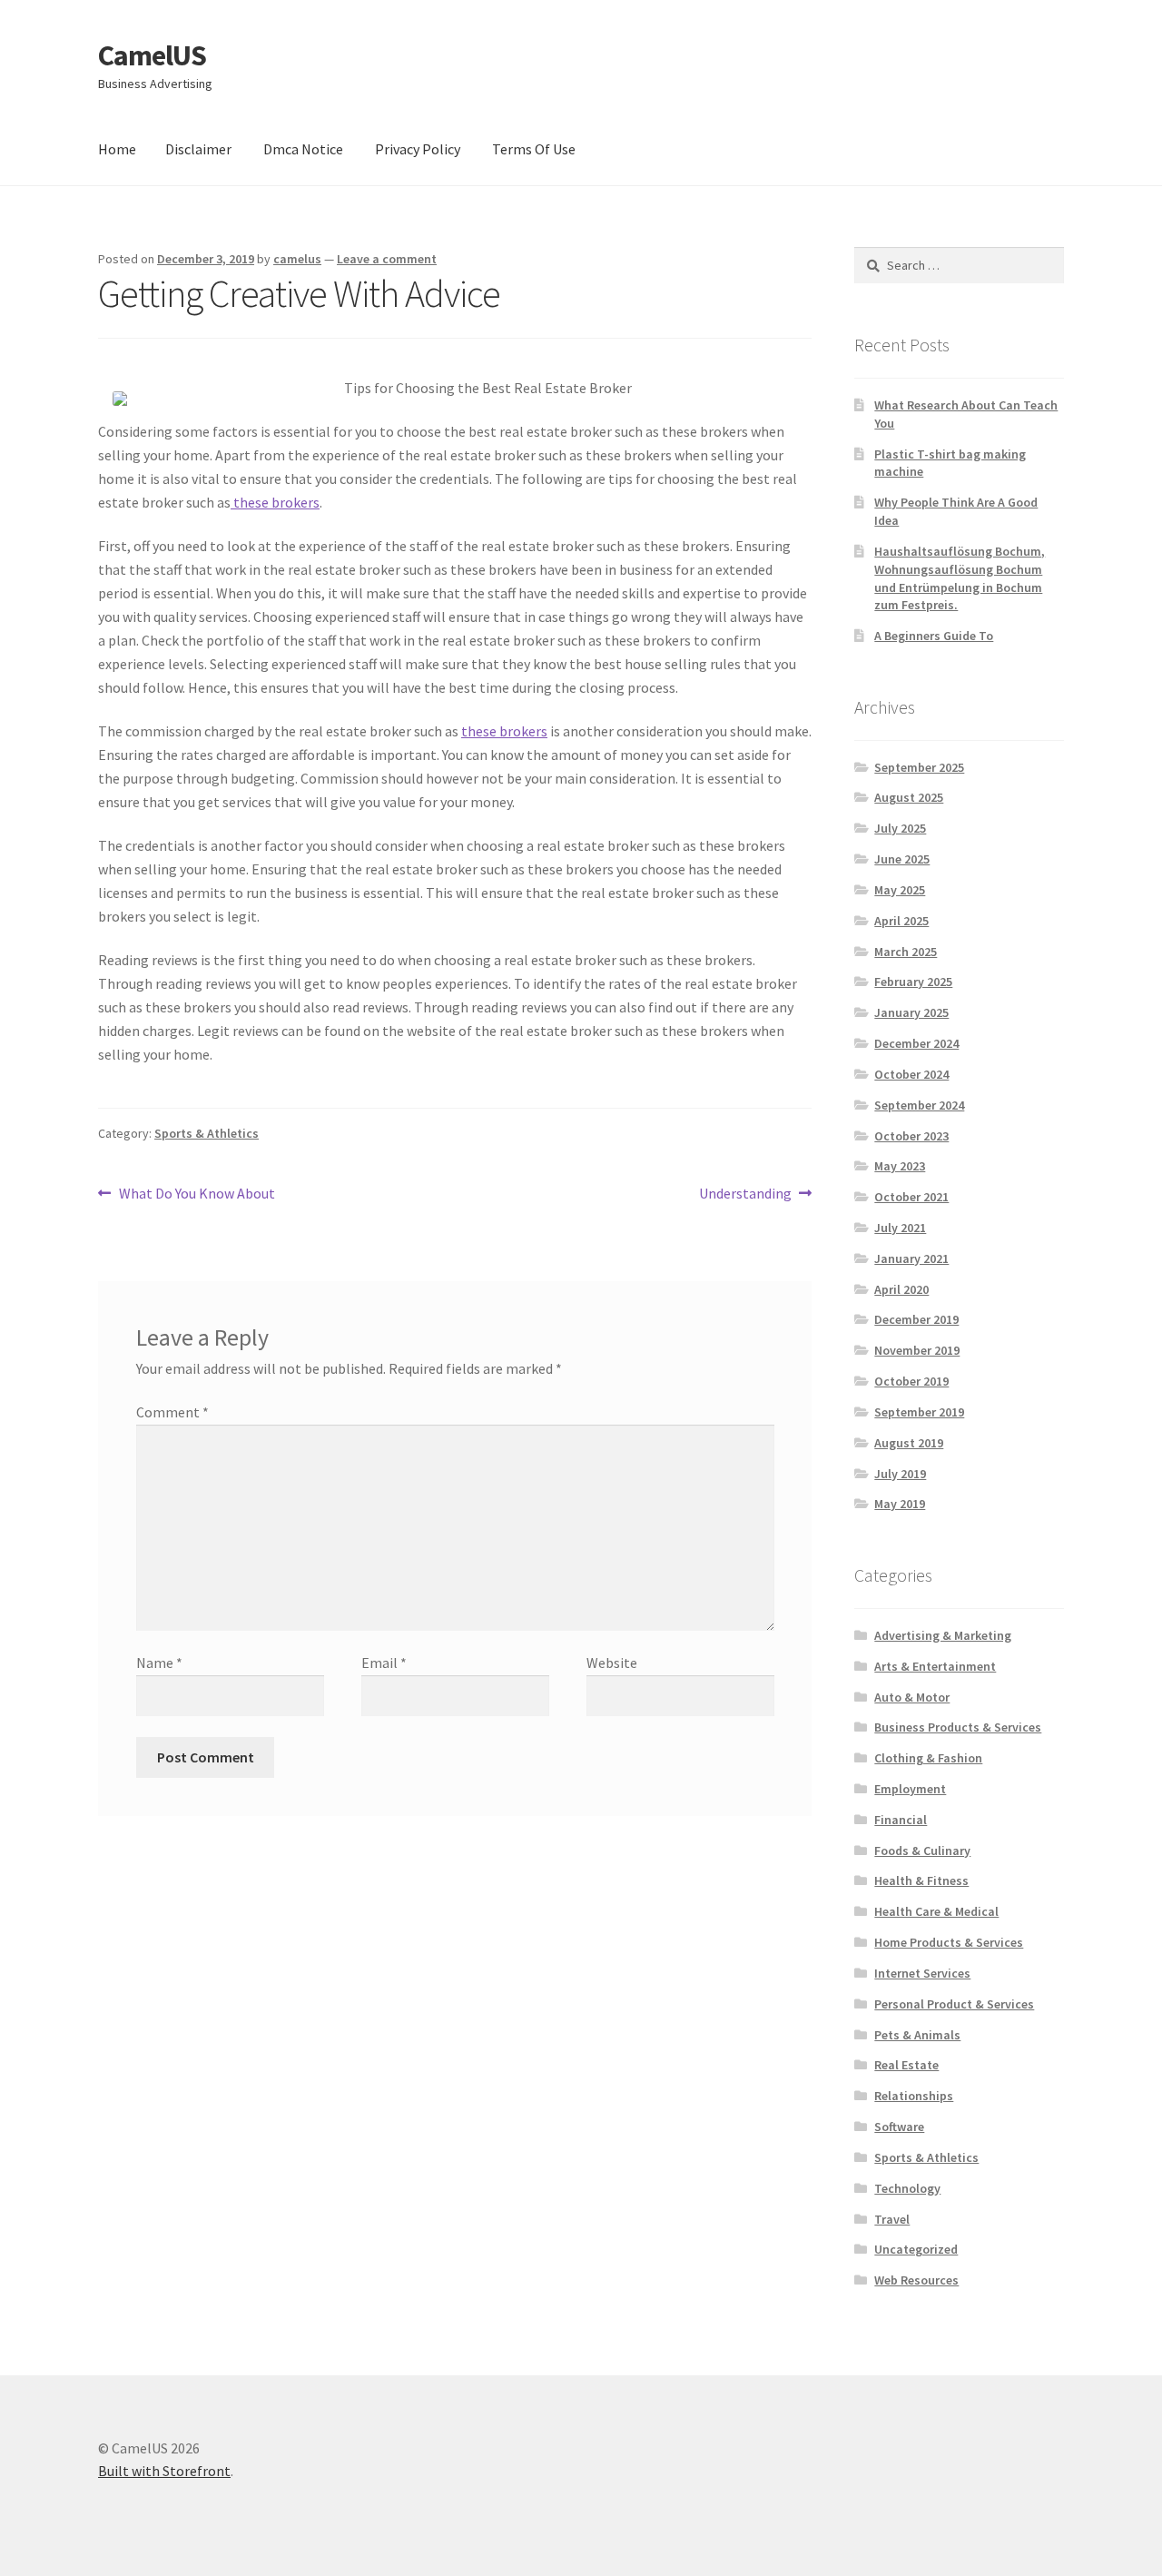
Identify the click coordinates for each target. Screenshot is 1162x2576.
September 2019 (919, 1412)
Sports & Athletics (207, 1133)
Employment (910, 1789)
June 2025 (902, 859)
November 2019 (917, 1350)
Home (117, 149)
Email (384, 1663)
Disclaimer (198, 149)
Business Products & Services (958, 1727)
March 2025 (906, 952)
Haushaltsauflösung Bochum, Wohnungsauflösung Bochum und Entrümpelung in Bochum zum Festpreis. (960, 578)
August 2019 (909, 1443)
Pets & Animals (917, 2035)
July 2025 (900, 828)
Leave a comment (387, 259)
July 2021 (900, 1228)
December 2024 (916, 1043)
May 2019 (900, 1504)
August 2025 (909, 797)
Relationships (914, 2096)
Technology (907, 2188)
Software (899, 2127)
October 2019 (911, 1381)
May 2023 (900, 1166)
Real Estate (906, 2065)
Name (159, 1663)
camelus (297, 259)
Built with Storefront (164, 2471)
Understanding (745, 1194)
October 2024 (911, 1074)
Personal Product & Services (954, 2004)
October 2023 (911, 1136)
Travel (892, 2219)
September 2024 (919, 1105)
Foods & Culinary (922, 1851)
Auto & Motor (912, 1697)
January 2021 (911, 1258)
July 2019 (900, 1474)
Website (612, 1663)
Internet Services (922, 1973)
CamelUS (152, 55)
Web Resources (916, 2280)
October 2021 (911, 1197)
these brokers (275, 502)
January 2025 (911, 1012)
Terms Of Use (534, 149)
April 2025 (901, 921)
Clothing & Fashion (928, 1758)
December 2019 (916, 1319)
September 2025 (919, 767)
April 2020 (901, 1289)
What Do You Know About (197, 1194)
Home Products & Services (949, 1942)
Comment (172, 1412)
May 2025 (900, 890)
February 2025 (913, 982)
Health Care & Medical (936, 1911)
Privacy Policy (418, 149)
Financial (901, 1820)
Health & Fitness (921, 1880)
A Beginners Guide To (934, 636)
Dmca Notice (303, 149)
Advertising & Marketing (943, 1635)
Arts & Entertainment (935, 1666)
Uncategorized (916, 2249)
